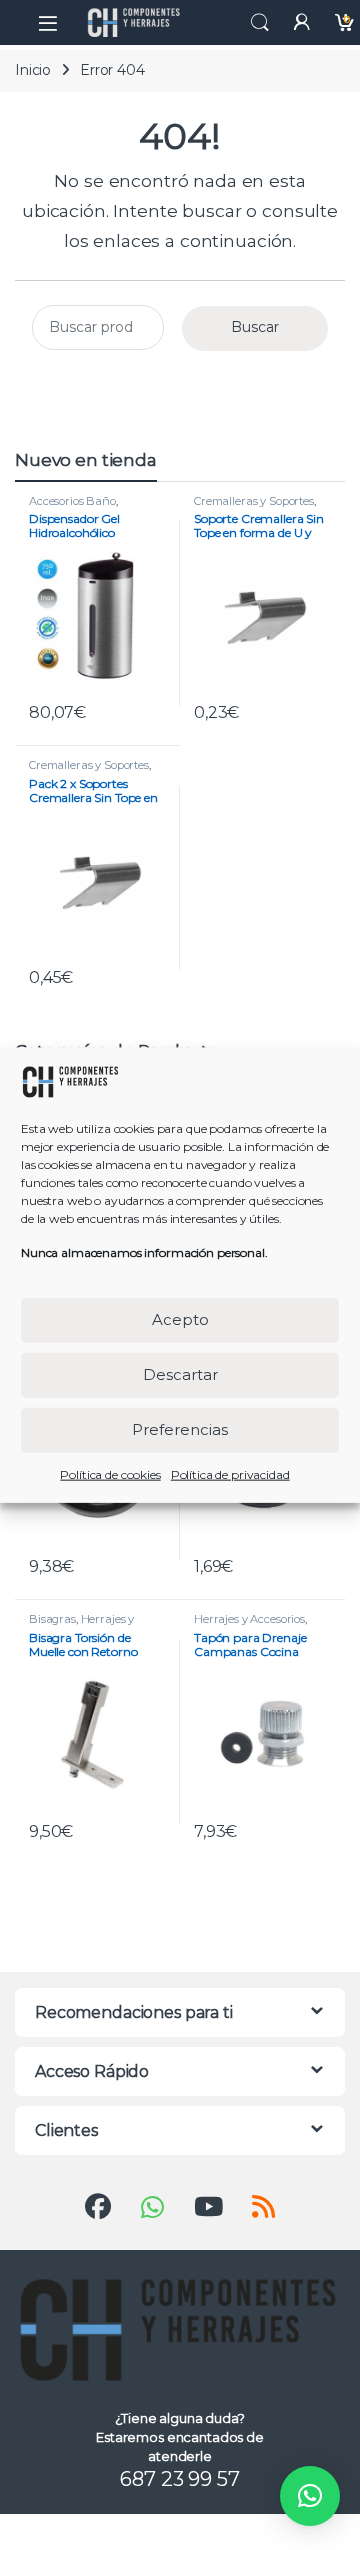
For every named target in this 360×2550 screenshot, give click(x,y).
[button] (310, 2496)
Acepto (180, 1319)
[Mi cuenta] (302, 22)
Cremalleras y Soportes (254, 501)
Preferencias (180, 1429)
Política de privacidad (230, 1473)
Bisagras (52, 1619)
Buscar (255, 327)
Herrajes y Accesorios (81, 1625)
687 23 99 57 (179, 2479)
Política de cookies (110, 1473)
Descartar (180, 1374)
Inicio (33, 70)
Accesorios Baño (72, 501)
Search (260, 23)
